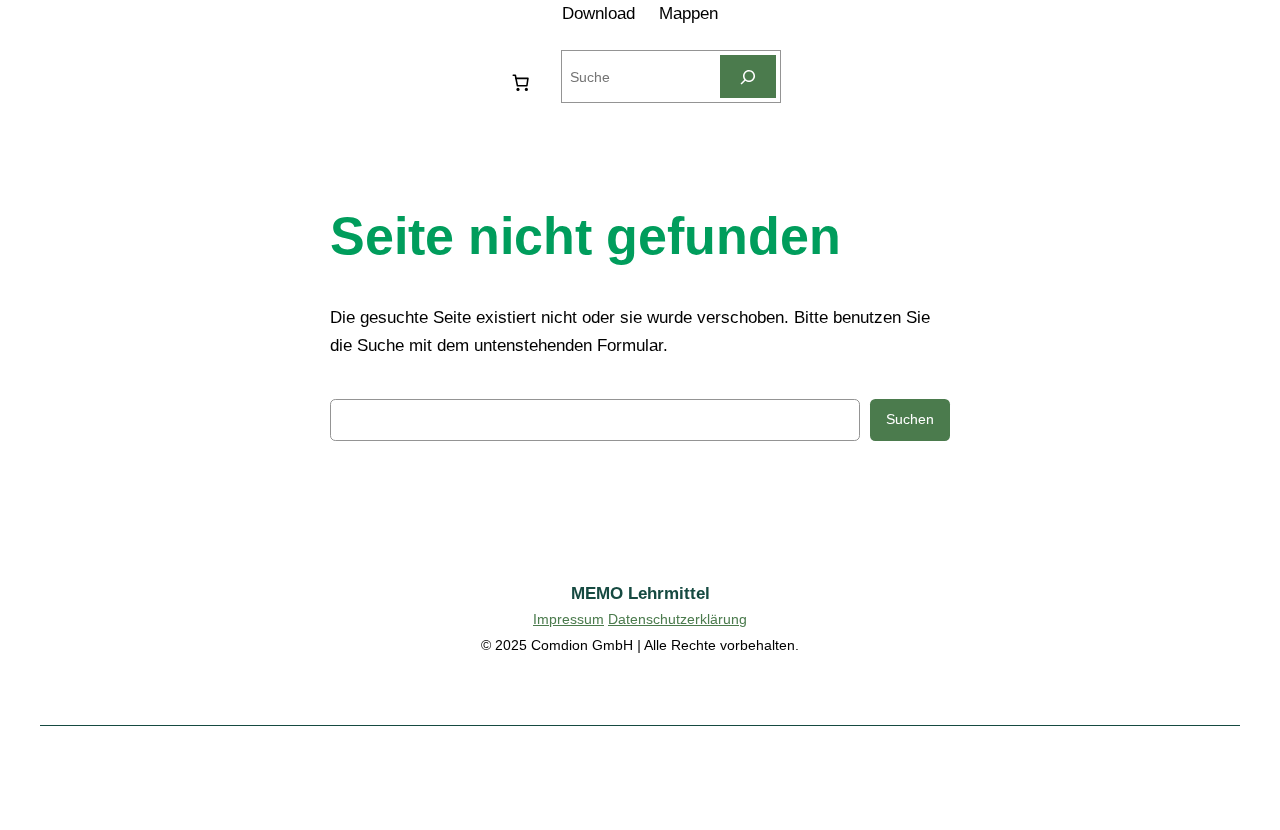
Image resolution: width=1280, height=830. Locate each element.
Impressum (568, 619)
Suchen (910, 419)
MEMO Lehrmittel (640, 593)
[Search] (748, 76)
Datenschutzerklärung (677, 619)
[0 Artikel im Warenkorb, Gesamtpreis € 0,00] (520, 82)
